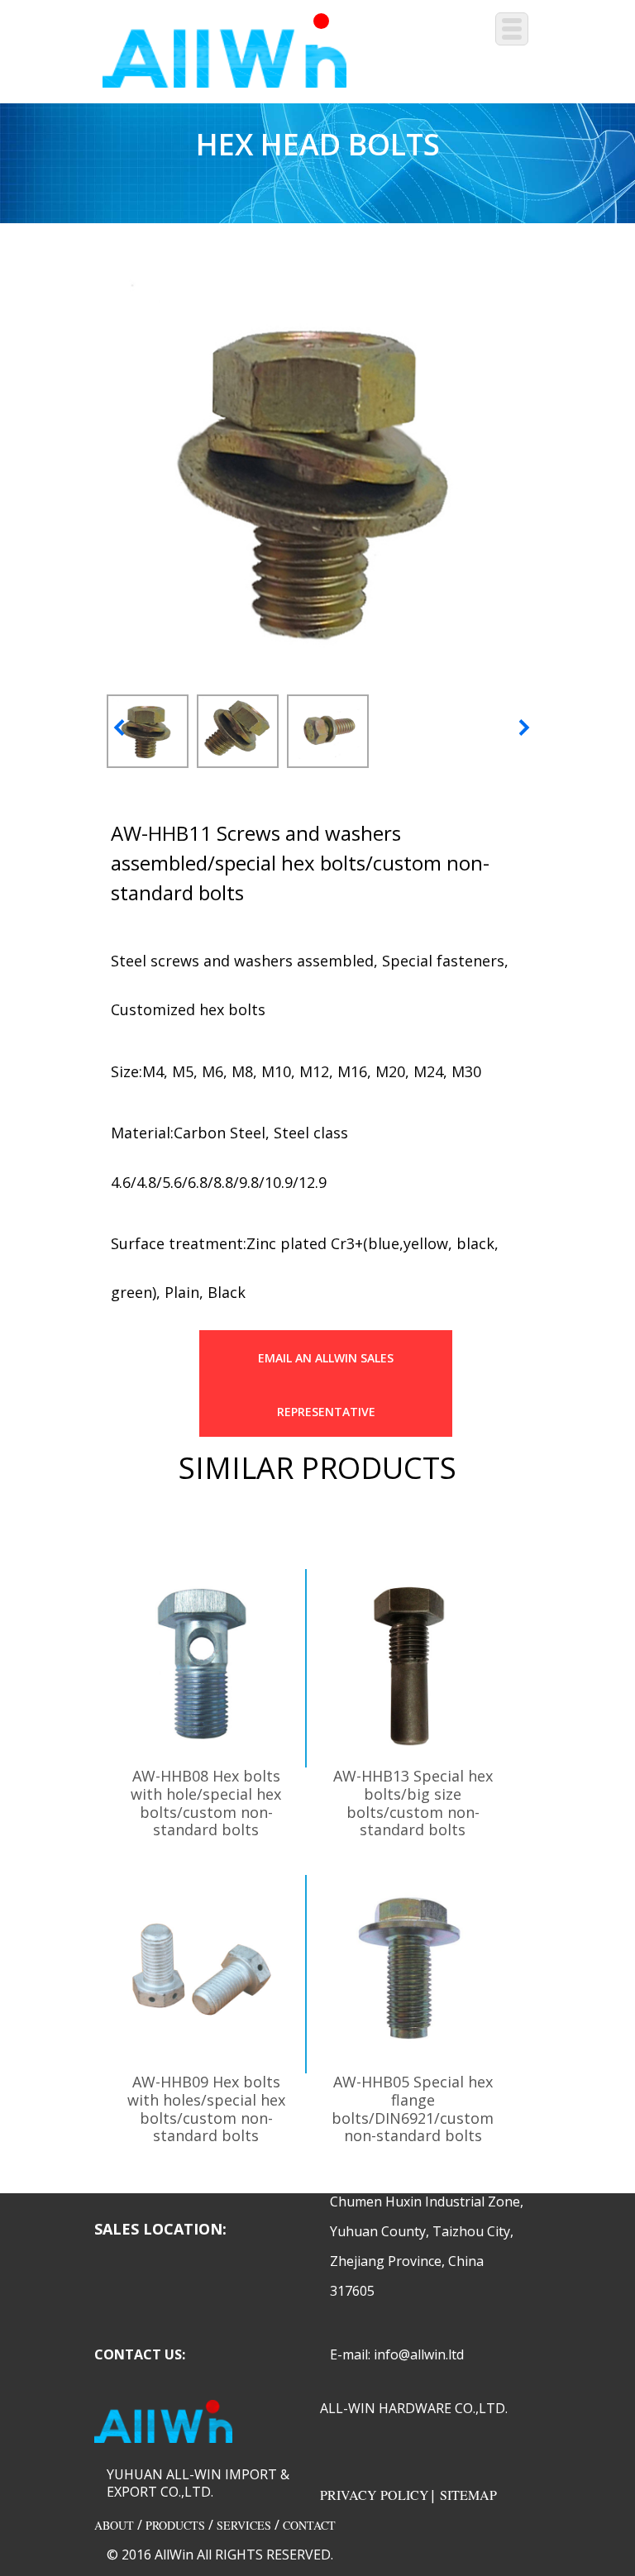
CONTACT (309, 2525)
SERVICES (244, 2525)
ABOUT (114, 2525)
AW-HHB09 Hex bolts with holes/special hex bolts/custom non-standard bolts (206, 2109)
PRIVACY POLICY (375, 2495)
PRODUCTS (175, 2525)
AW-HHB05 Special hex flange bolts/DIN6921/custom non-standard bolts (413, 2109)
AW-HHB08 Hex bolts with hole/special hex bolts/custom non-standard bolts (206, 1803)
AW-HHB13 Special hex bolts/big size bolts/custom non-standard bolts (413, 1803)
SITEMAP (468, 2495)
